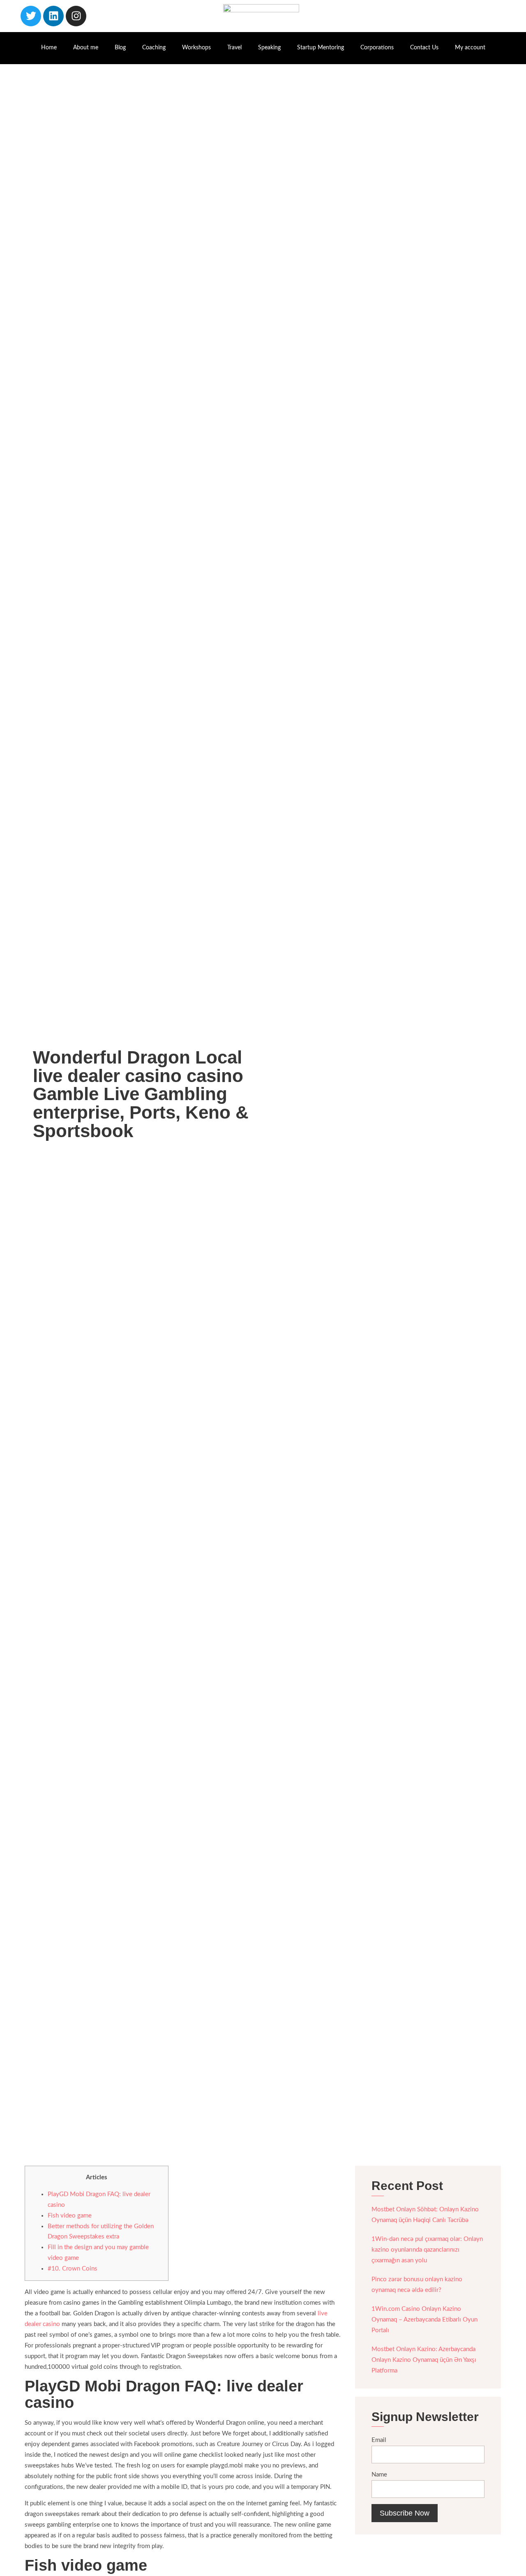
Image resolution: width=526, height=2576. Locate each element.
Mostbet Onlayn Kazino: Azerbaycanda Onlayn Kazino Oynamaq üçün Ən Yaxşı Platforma (424, 2360)
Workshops (196, 48)
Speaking (269, 48)
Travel (234, 48)
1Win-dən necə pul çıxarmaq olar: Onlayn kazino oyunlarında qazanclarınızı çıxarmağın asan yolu (427, 2250)
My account (470, 48)
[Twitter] (31, 16)
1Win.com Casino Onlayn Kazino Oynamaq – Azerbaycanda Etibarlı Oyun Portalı (424, 2320)
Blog (120, 48)
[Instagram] (76, 16)
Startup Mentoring (321, 48)
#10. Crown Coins (73, 2269)
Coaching (154, 48)
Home (49, 48)
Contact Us (424, 48)
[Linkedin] (53, 16)
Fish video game (70, 2216)
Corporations (377, 48)
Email (379, 2440)
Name (379, 2475)
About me (86, 48)
